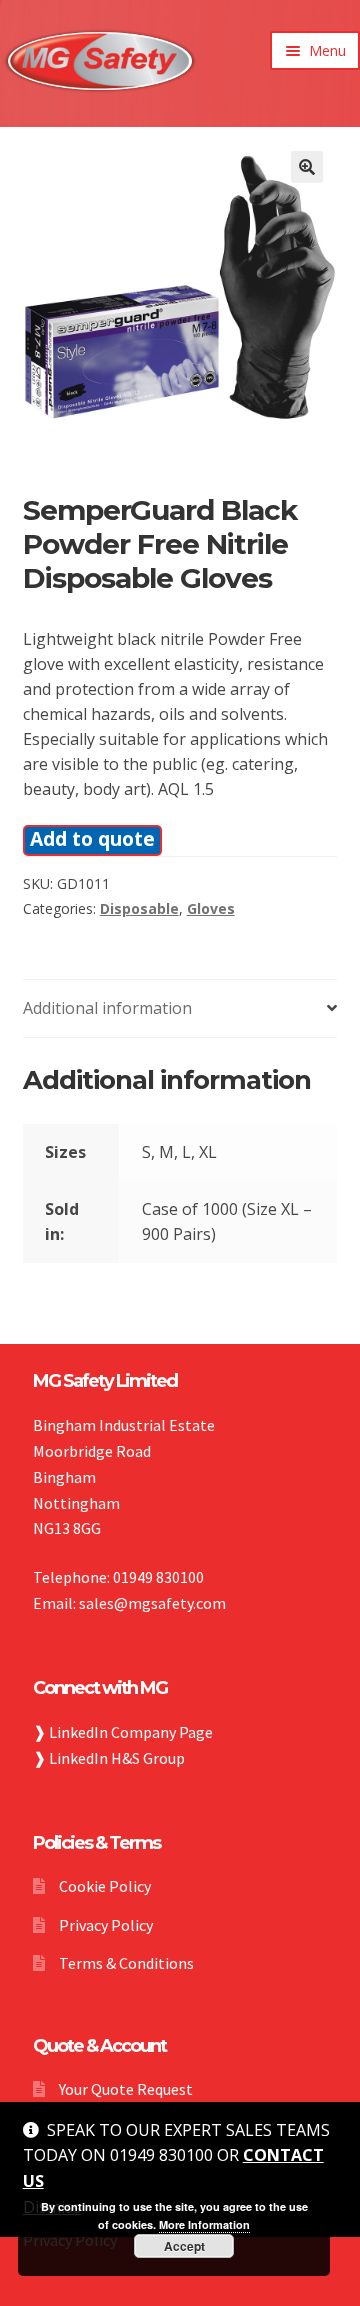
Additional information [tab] (107, 1008)
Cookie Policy (105, 1886)
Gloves (211, 908)
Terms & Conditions (126, 1963)
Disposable (139, 908)
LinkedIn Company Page (131, 1732)
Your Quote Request (126, 2089)
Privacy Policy (106, 1925)
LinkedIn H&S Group (117, 1758)
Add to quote (92, 838)
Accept (184, 2246)
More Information (204, 2224)
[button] (307, 167)
